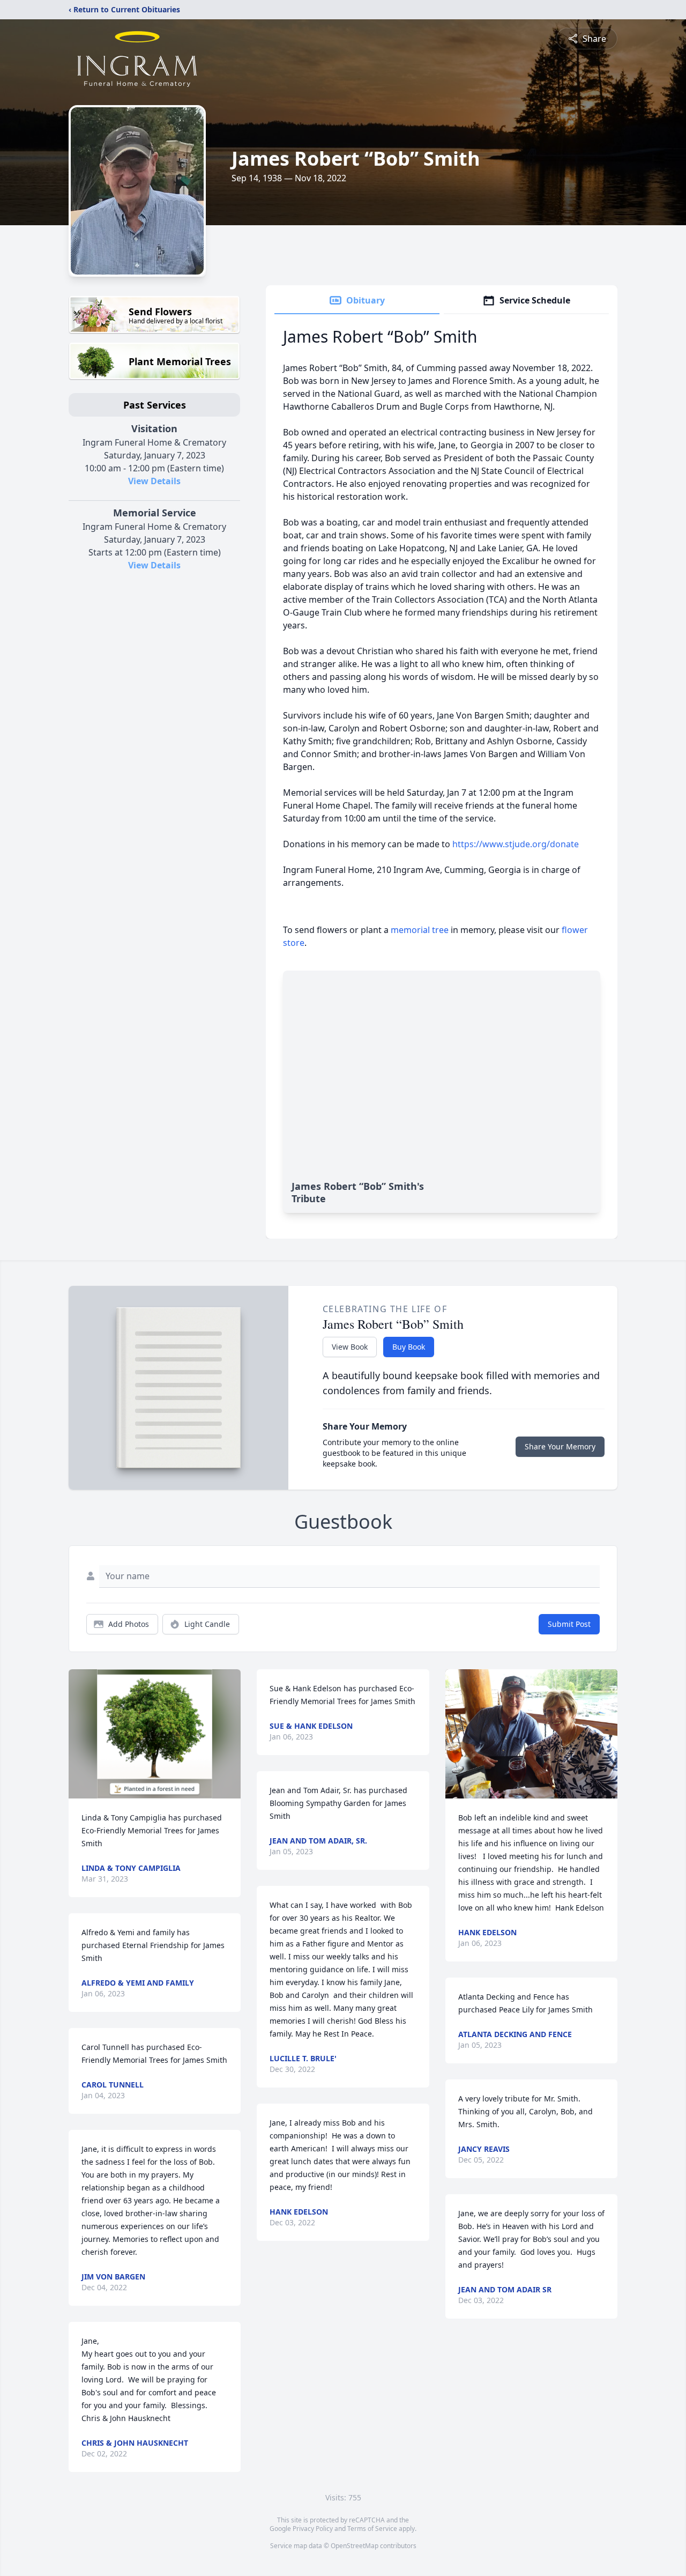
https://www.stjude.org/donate (516, 844)
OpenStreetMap (355, 2546)
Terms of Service (372, 2529)
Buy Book (409, 1347)
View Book (350, 1347)
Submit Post (569, 1624)
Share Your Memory (560, 1446)
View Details (154, 481)
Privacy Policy (313, 2529)
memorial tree (420, 930)
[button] (155, 1734)
